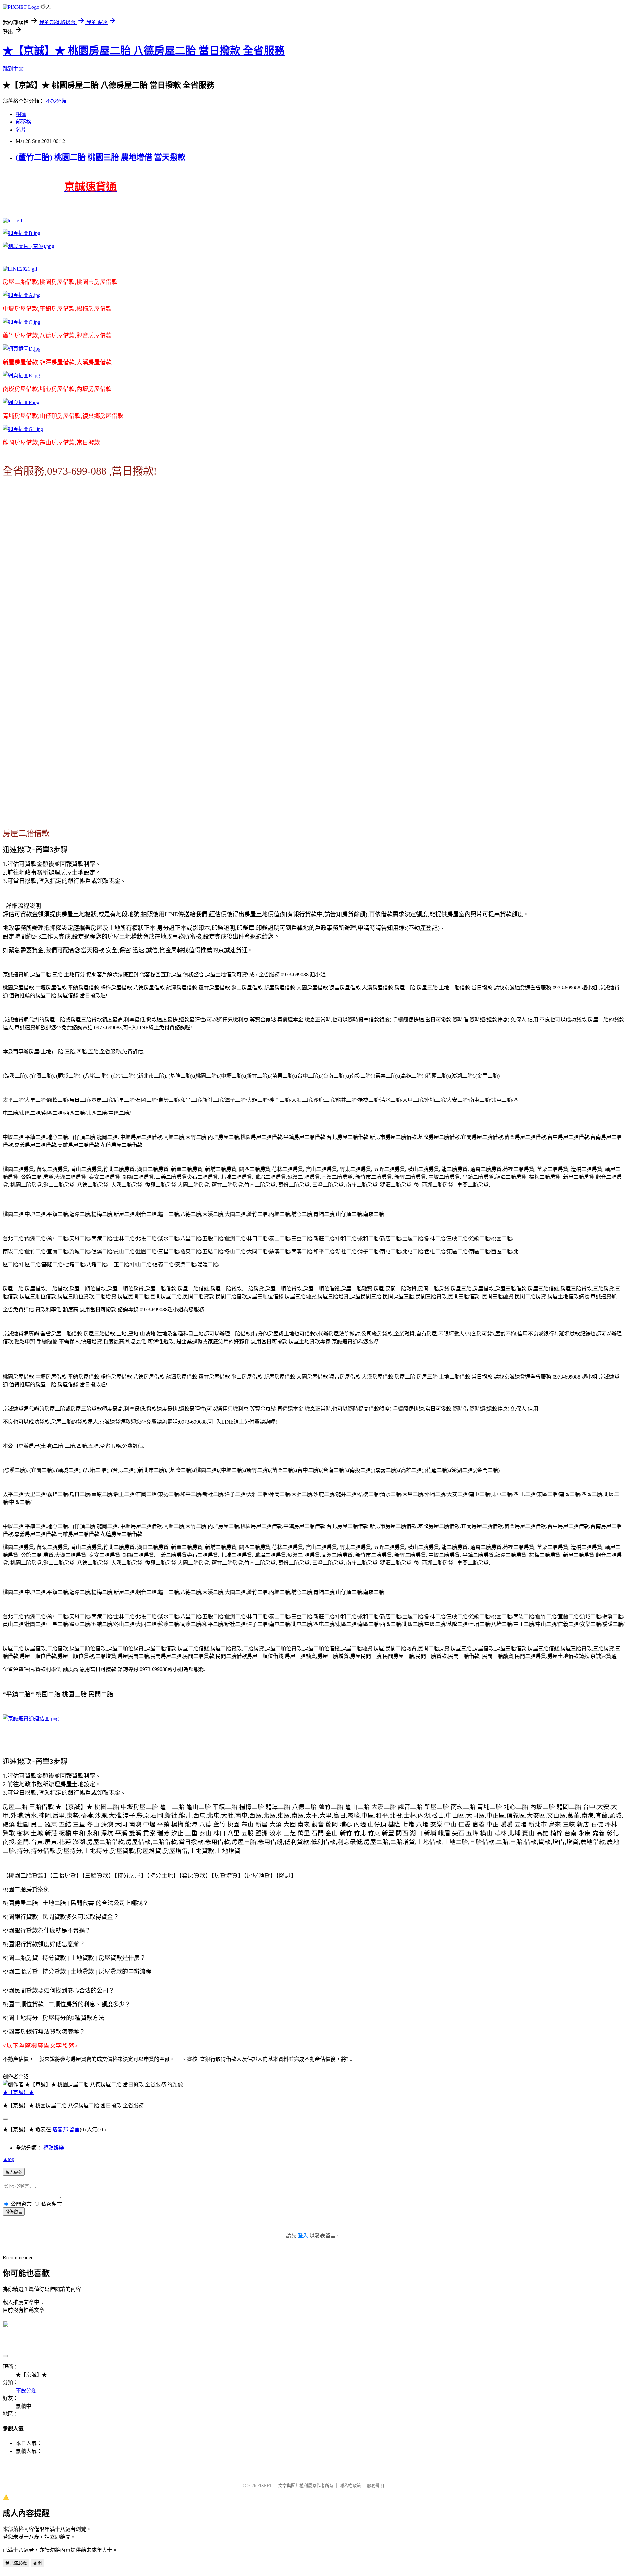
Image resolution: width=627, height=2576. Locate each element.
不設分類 (56, 101)
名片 (21, 130)
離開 (38, 2563)
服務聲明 (376, 2485)
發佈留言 (14, 2212)
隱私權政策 (350, 2485)
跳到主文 (13, 69)
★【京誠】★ (18, 2092)
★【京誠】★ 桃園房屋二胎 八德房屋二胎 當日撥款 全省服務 (144, 51)
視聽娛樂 (54, 2148)
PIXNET (265, 2485)
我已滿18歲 (16, 2563)
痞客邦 (60, 2130)
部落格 (24, 122)
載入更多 (14, 2172)
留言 (74, 2130)
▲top (8, 2159)
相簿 (21, 114)
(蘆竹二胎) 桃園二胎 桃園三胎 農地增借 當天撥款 (101, 157)
